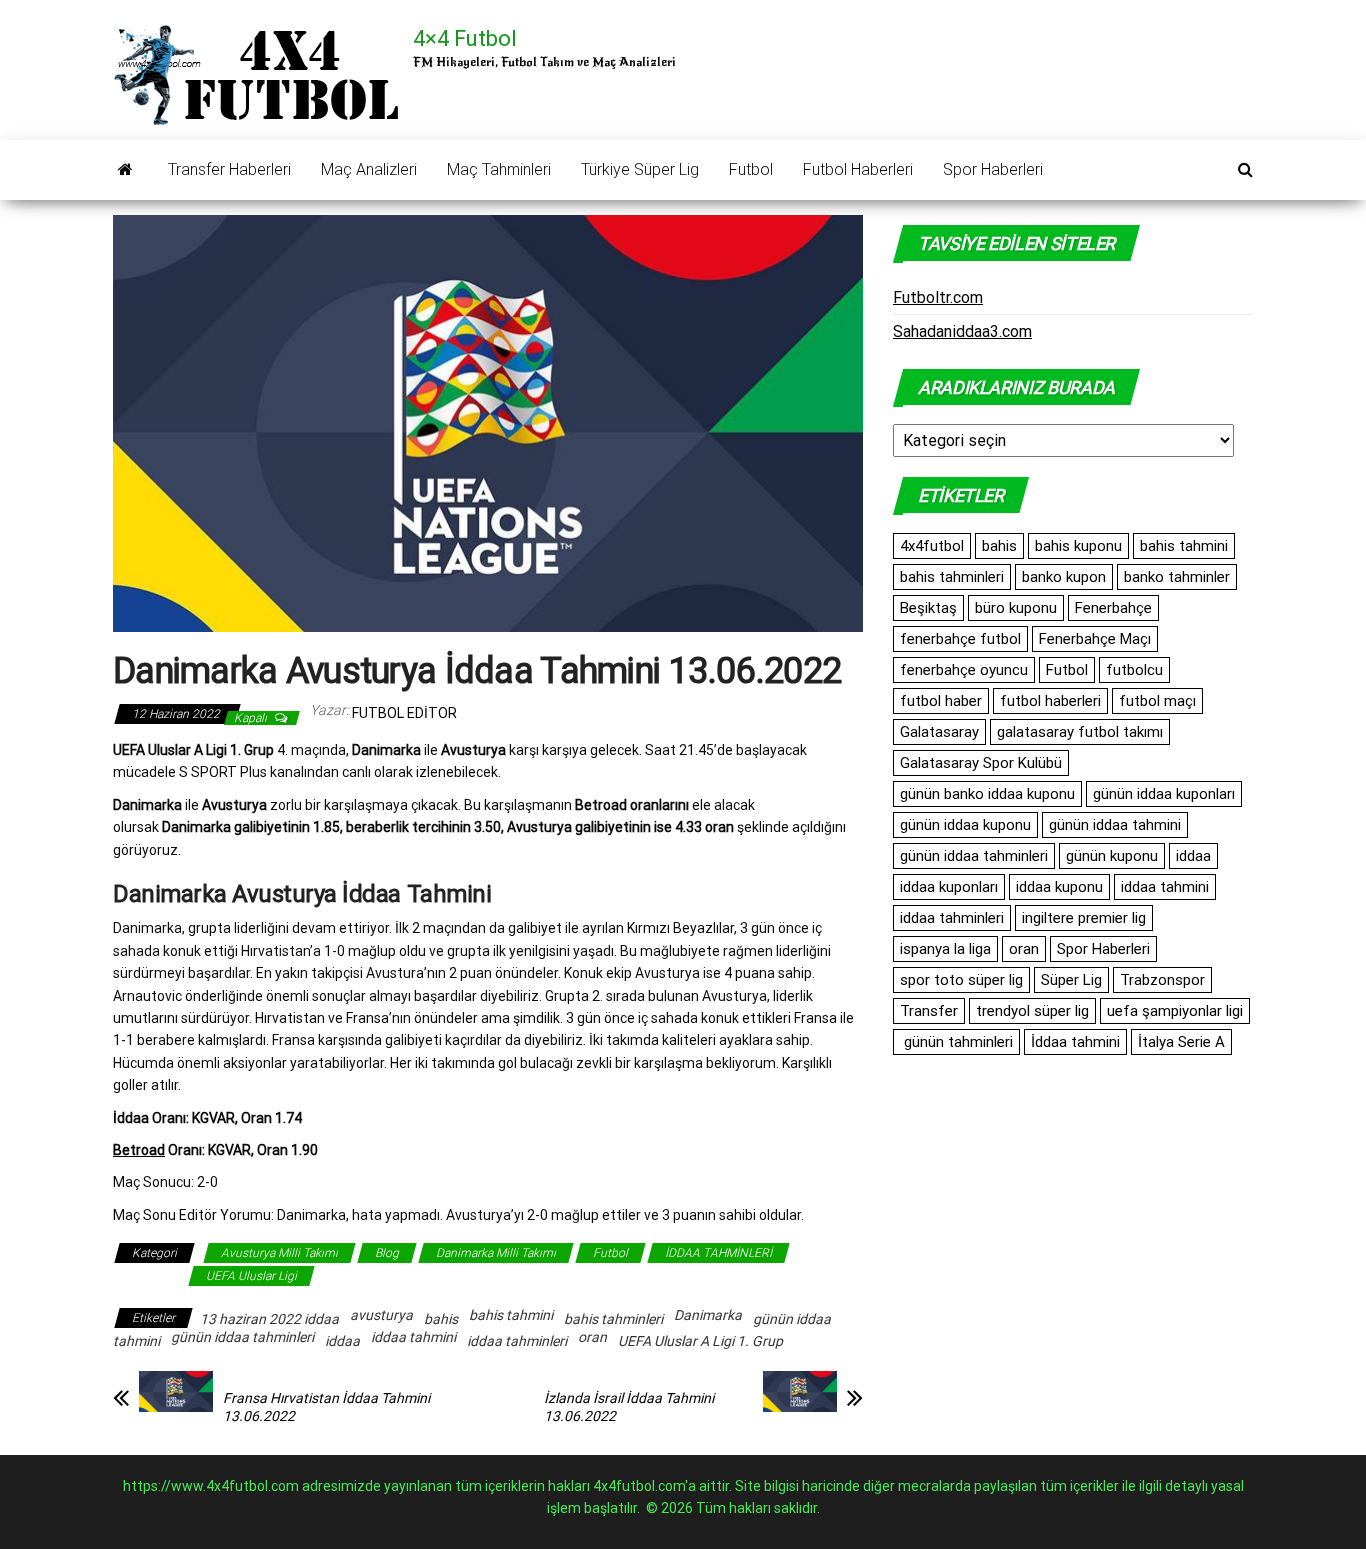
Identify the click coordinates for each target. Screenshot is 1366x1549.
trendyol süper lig (1032, 1011)
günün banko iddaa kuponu (987, 794)
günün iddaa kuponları (1164, 794)
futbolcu (1134, 670)
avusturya (381, 1315)
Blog (387, 1253)
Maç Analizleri (369, 169)
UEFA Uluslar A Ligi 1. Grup (700, 1341)
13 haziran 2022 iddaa (269, 1319)
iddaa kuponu (1059, 887)
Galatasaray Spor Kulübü (981, 763)
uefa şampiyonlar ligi (1175, 1011)
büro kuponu (1016, 608)
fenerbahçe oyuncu (964, 670)
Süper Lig (1071, 980)
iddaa (342, 1341)
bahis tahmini (511, 1315)
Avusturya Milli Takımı (279, 1253)
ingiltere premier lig (1084, 918)
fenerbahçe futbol (960, 639)
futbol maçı (1157, 701)
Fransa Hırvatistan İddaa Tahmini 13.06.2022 (326, 1407)
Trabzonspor (1162, 980)
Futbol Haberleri (858, 169)
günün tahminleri (956, 1042)
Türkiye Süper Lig (640, 169)
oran (592, 1337)
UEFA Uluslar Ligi (251, 1276)
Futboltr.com (938, 297)
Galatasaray (939, 732)
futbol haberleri (1050, 701)
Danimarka (708, 1315)
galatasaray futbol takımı (1080, 732)
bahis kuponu (1078, 546)
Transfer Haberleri (229, 169)
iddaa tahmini (413, 1337)
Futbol (751, 169)
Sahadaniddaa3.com (962, 331)
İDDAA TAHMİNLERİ (718, 1253)
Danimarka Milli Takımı (496, 1253)
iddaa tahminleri (517, 1341)
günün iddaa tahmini (1115, 825)
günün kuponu (1112, 856)
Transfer (929, 1011)
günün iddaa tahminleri (242, 1337)
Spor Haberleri (993, 169)
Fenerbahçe (1113, 608)
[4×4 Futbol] (125, 170)
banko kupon (1064, 577)
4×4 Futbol (465, 38)
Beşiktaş (928, 608)
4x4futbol (932, 546)
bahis (441, 1319)
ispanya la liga (945, 949)
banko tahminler (1177, 577)
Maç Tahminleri (499, 169)
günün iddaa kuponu (965, 825)
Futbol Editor (404, 713)
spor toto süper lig (961, 980)
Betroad (139, 1150)
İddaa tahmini (1075, 1042)
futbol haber (941, 701)
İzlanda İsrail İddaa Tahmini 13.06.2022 (629, 1407)
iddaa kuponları (949, 887)
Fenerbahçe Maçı (1095, 639)
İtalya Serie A (1181, 1042)
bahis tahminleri (613, 1319)
